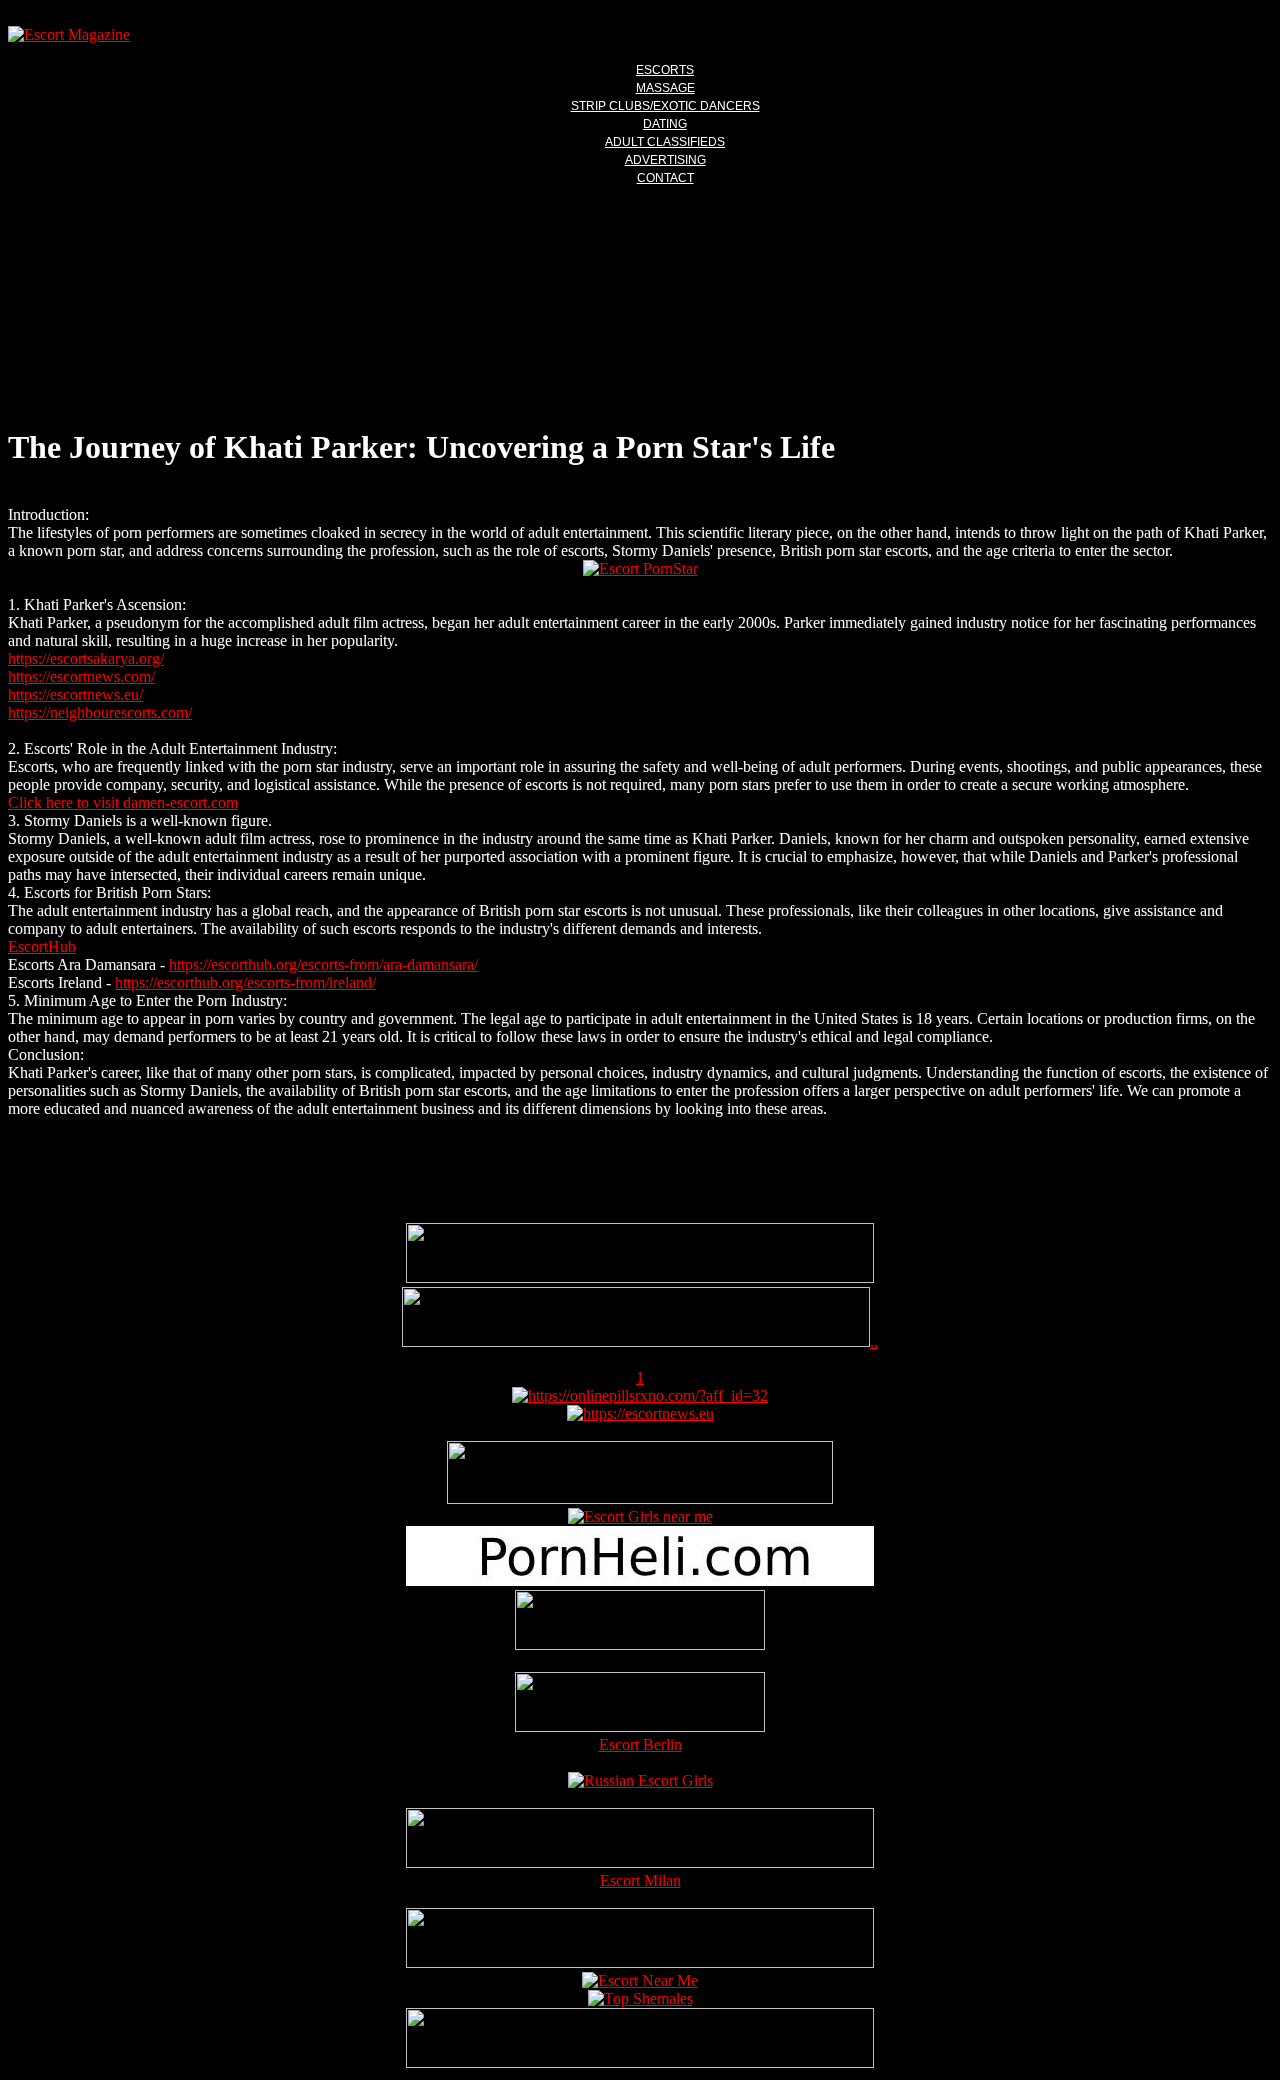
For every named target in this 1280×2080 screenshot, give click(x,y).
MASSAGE (665, 88)
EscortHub (42, 946)
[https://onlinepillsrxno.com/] (640, 1395)
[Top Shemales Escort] (640, 1998)
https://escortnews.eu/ (75, 694)
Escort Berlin (640, 1744)
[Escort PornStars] (640, 568)
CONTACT (665, 178)
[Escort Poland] (640, 1277)
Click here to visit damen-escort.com (123, 802)
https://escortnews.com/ (81, 676)
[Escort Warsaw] (640, 2062)
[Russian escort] (640, 1780)
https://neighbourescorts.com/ (100, 712)
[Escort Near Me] (640, 1980)
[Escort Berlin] (640, 1704)
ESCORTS (665, 70)
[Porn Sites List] (640, 1580)
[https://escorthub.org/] (640, 1622)
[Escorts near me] (640, 1516)
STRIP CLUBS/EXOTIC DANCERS (665, 106)
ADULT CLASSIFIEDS (665, 142)
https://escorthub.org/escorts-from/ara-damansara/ (323, 964)
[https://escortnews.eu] (640, 1413)
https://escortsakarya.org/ (86, 658)
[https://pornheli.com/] (640, 1498)
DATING (665, 124)
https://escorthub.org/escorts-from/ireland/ (245, 982)
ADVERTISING (665, 160)
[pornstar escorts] (636, 1341)
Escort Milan (640, 1880)
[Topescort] (640, 1962)
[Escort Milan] (640, 1862)
